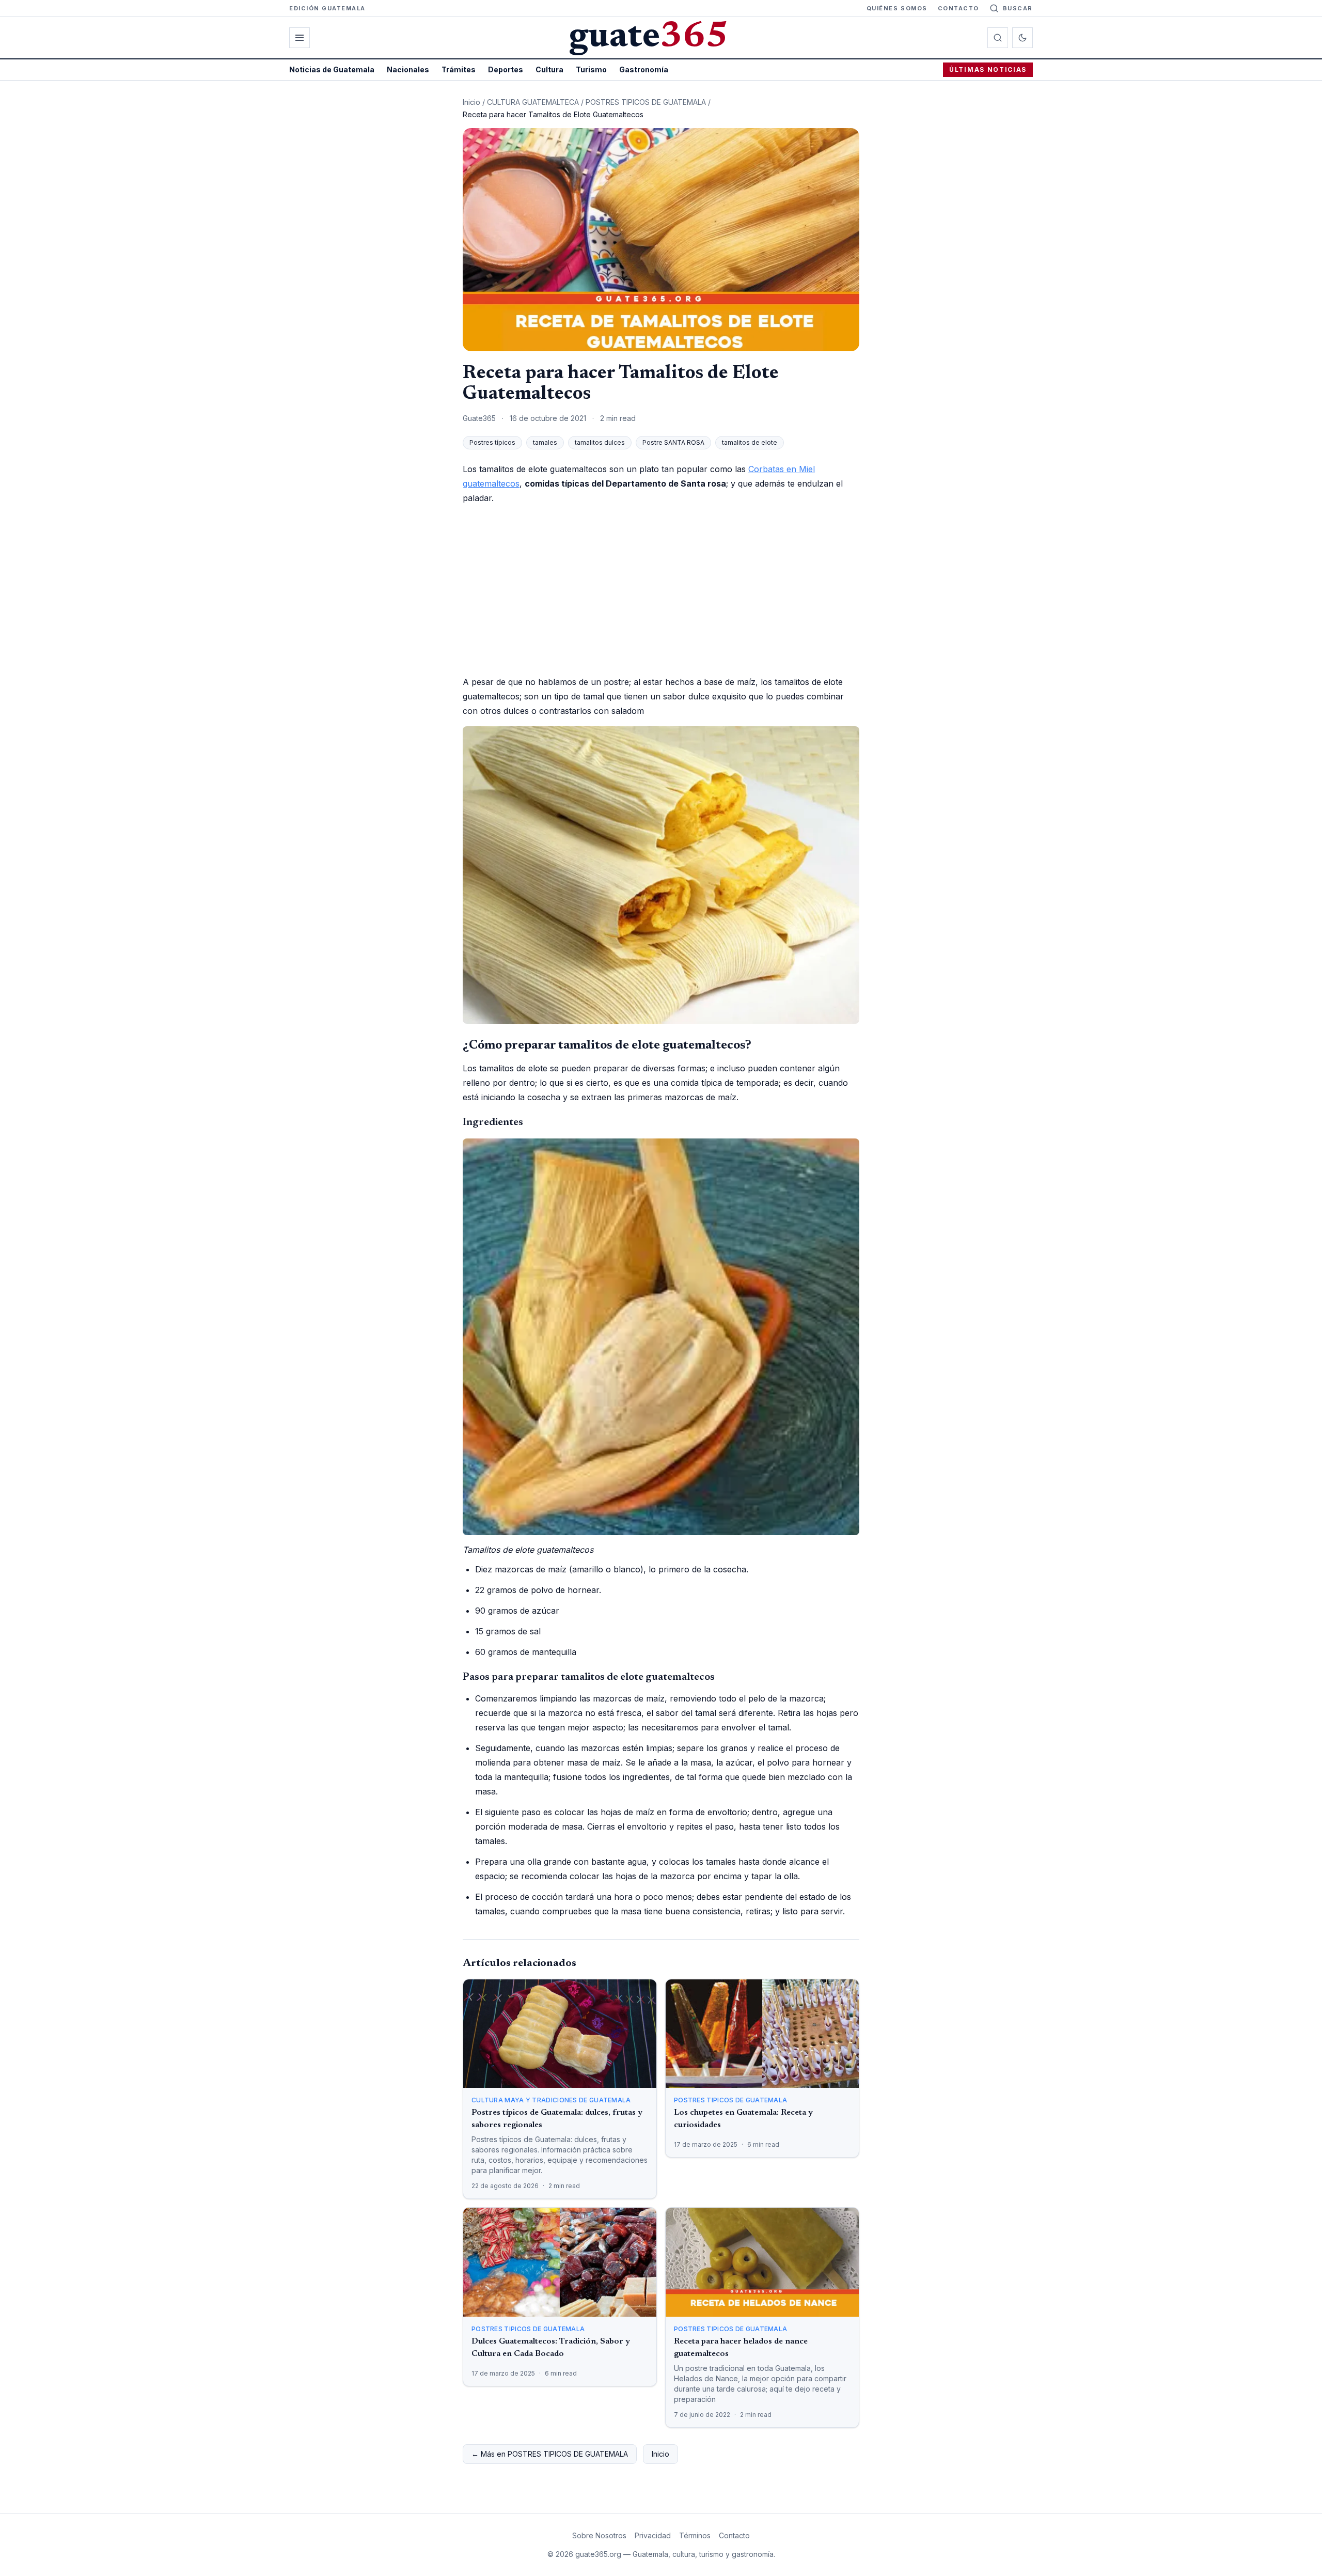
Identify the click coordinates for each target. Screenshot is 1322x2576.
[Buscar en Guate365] (998, 38)
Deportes (506, 69)
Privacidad (653, 2535)
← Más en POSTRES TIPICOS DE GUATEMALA (550, 2454)
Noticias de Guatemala (332, 69)
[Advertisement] (661, 590)
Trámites (459, 69)
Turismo (591, 69)
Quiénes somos (897, 8)
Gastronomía (644, 69)
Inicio (471, 102)
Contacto (958, 8)
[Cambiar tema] (1022, 38)
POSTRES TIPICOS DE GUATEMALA (646, 102)
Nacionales (408, 69)
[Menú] (300, 38)
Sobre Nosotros (599, 2535)
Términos (695, 2535)
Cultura (549, 69)
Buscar (1018, 8)
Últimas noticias (988, 69)
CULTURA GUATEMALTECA (533, 102)
